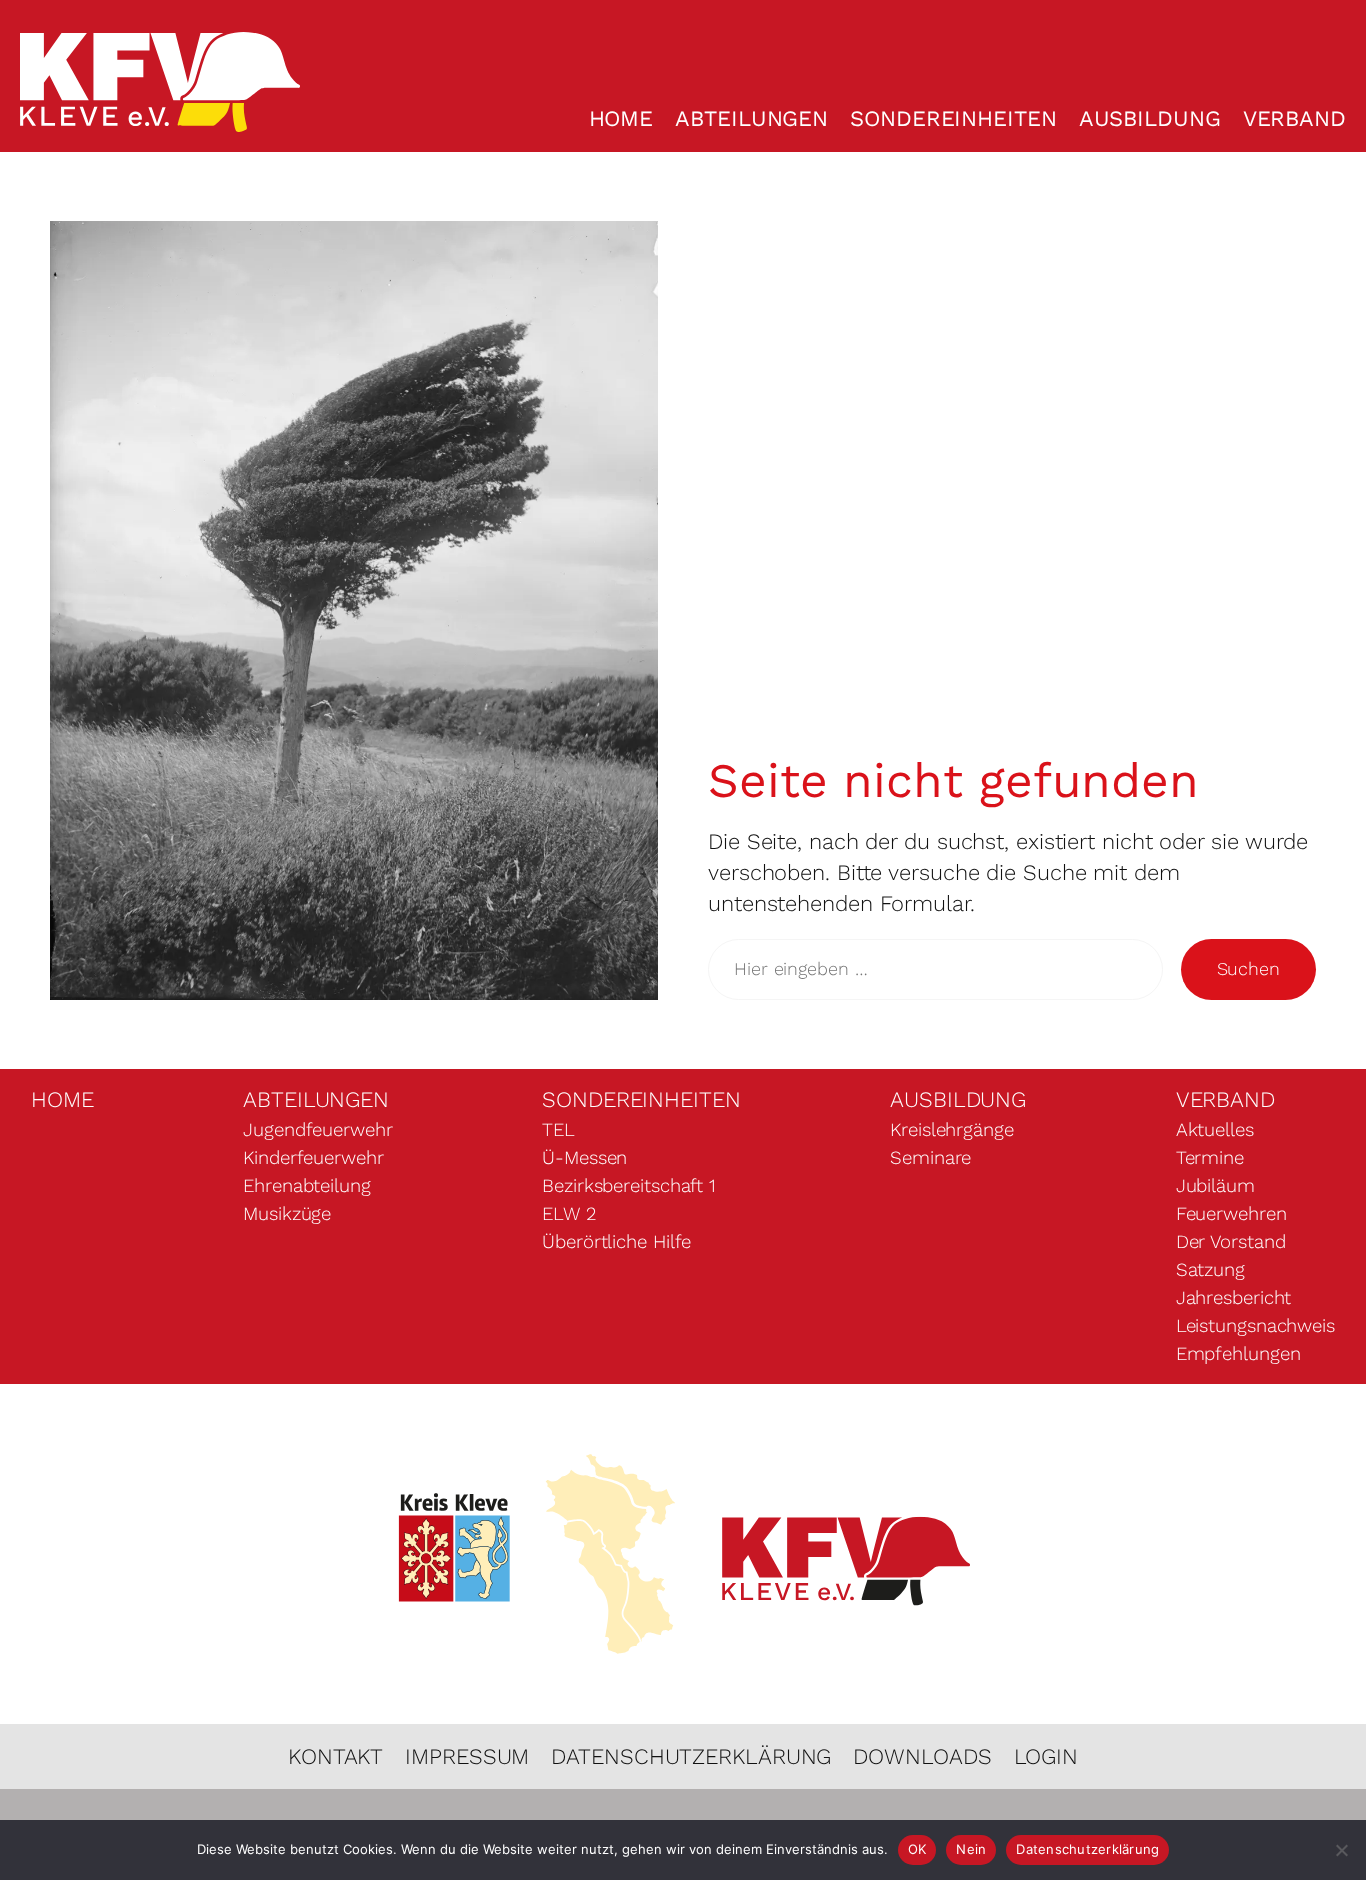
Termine (1210, 1158)
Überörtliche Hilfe (616, 1242)
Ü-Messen (584, 1158)
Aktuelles (1215, 1130)
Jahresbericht (1234, 1298)
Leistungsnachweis (1255, 1326)
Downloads (922, 1756)
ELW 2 (569, 1214)
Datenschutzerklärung (691, 1756)
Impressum (467, 1756)
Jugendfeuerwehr (318, 1130)
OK (917, 1849)
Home (621, 118)
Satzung (1210, 1270)
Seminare (930, 1158)
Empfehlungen (1238, 1354)
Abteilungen (751, 118)
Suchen (1248, 968)
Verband (1294, 118)
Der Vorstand (1231, 1242)
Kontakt (335, 1756)
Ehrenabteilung (307, 1186)
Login (1046, 1756)
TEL (558, 1130)
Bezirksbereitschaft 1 (629, 1186)
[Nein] (1341, 1850)
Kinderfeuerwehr (313, 1158)
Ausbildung (1150, 118)
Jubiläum (1215, 1186)
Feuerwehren (1231, 1214)
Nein (971, 1849)
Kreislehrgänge (952, 1130)
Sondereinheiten (953, 118)
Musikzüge (287, 1214)
